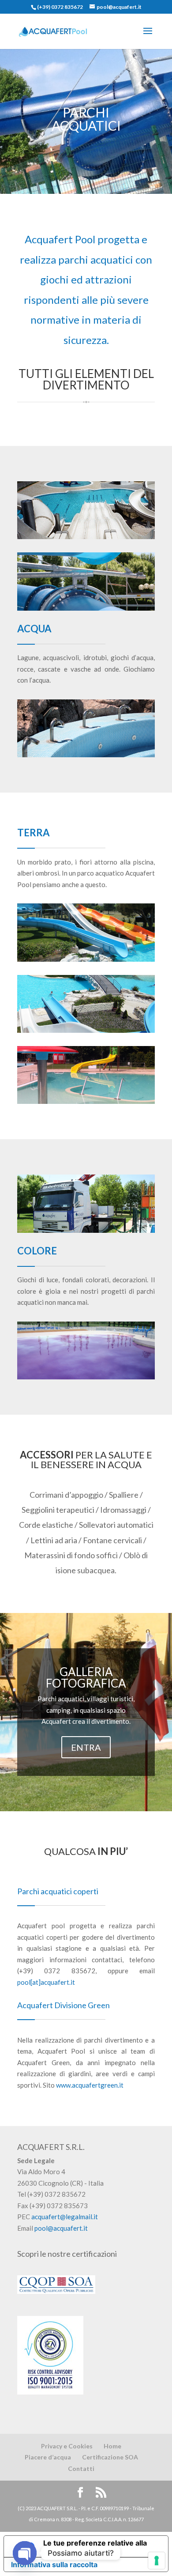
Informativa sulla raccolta (54, 2565)
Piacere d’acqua (48, 2457)
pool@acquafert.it (61, 2228)
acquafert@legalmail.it (65, 2217)
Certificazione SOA (110, 2457)
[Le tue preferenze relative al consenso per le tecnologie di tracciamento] (157, 2561)
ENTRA (86, 1747)
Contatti (81, 2468)
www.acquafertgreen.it (90, 2085)
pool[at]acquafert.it (46, 1982)
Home (112, 2446)
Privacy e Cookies (67, 2446)
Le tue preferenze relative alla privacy (95, 2546)
